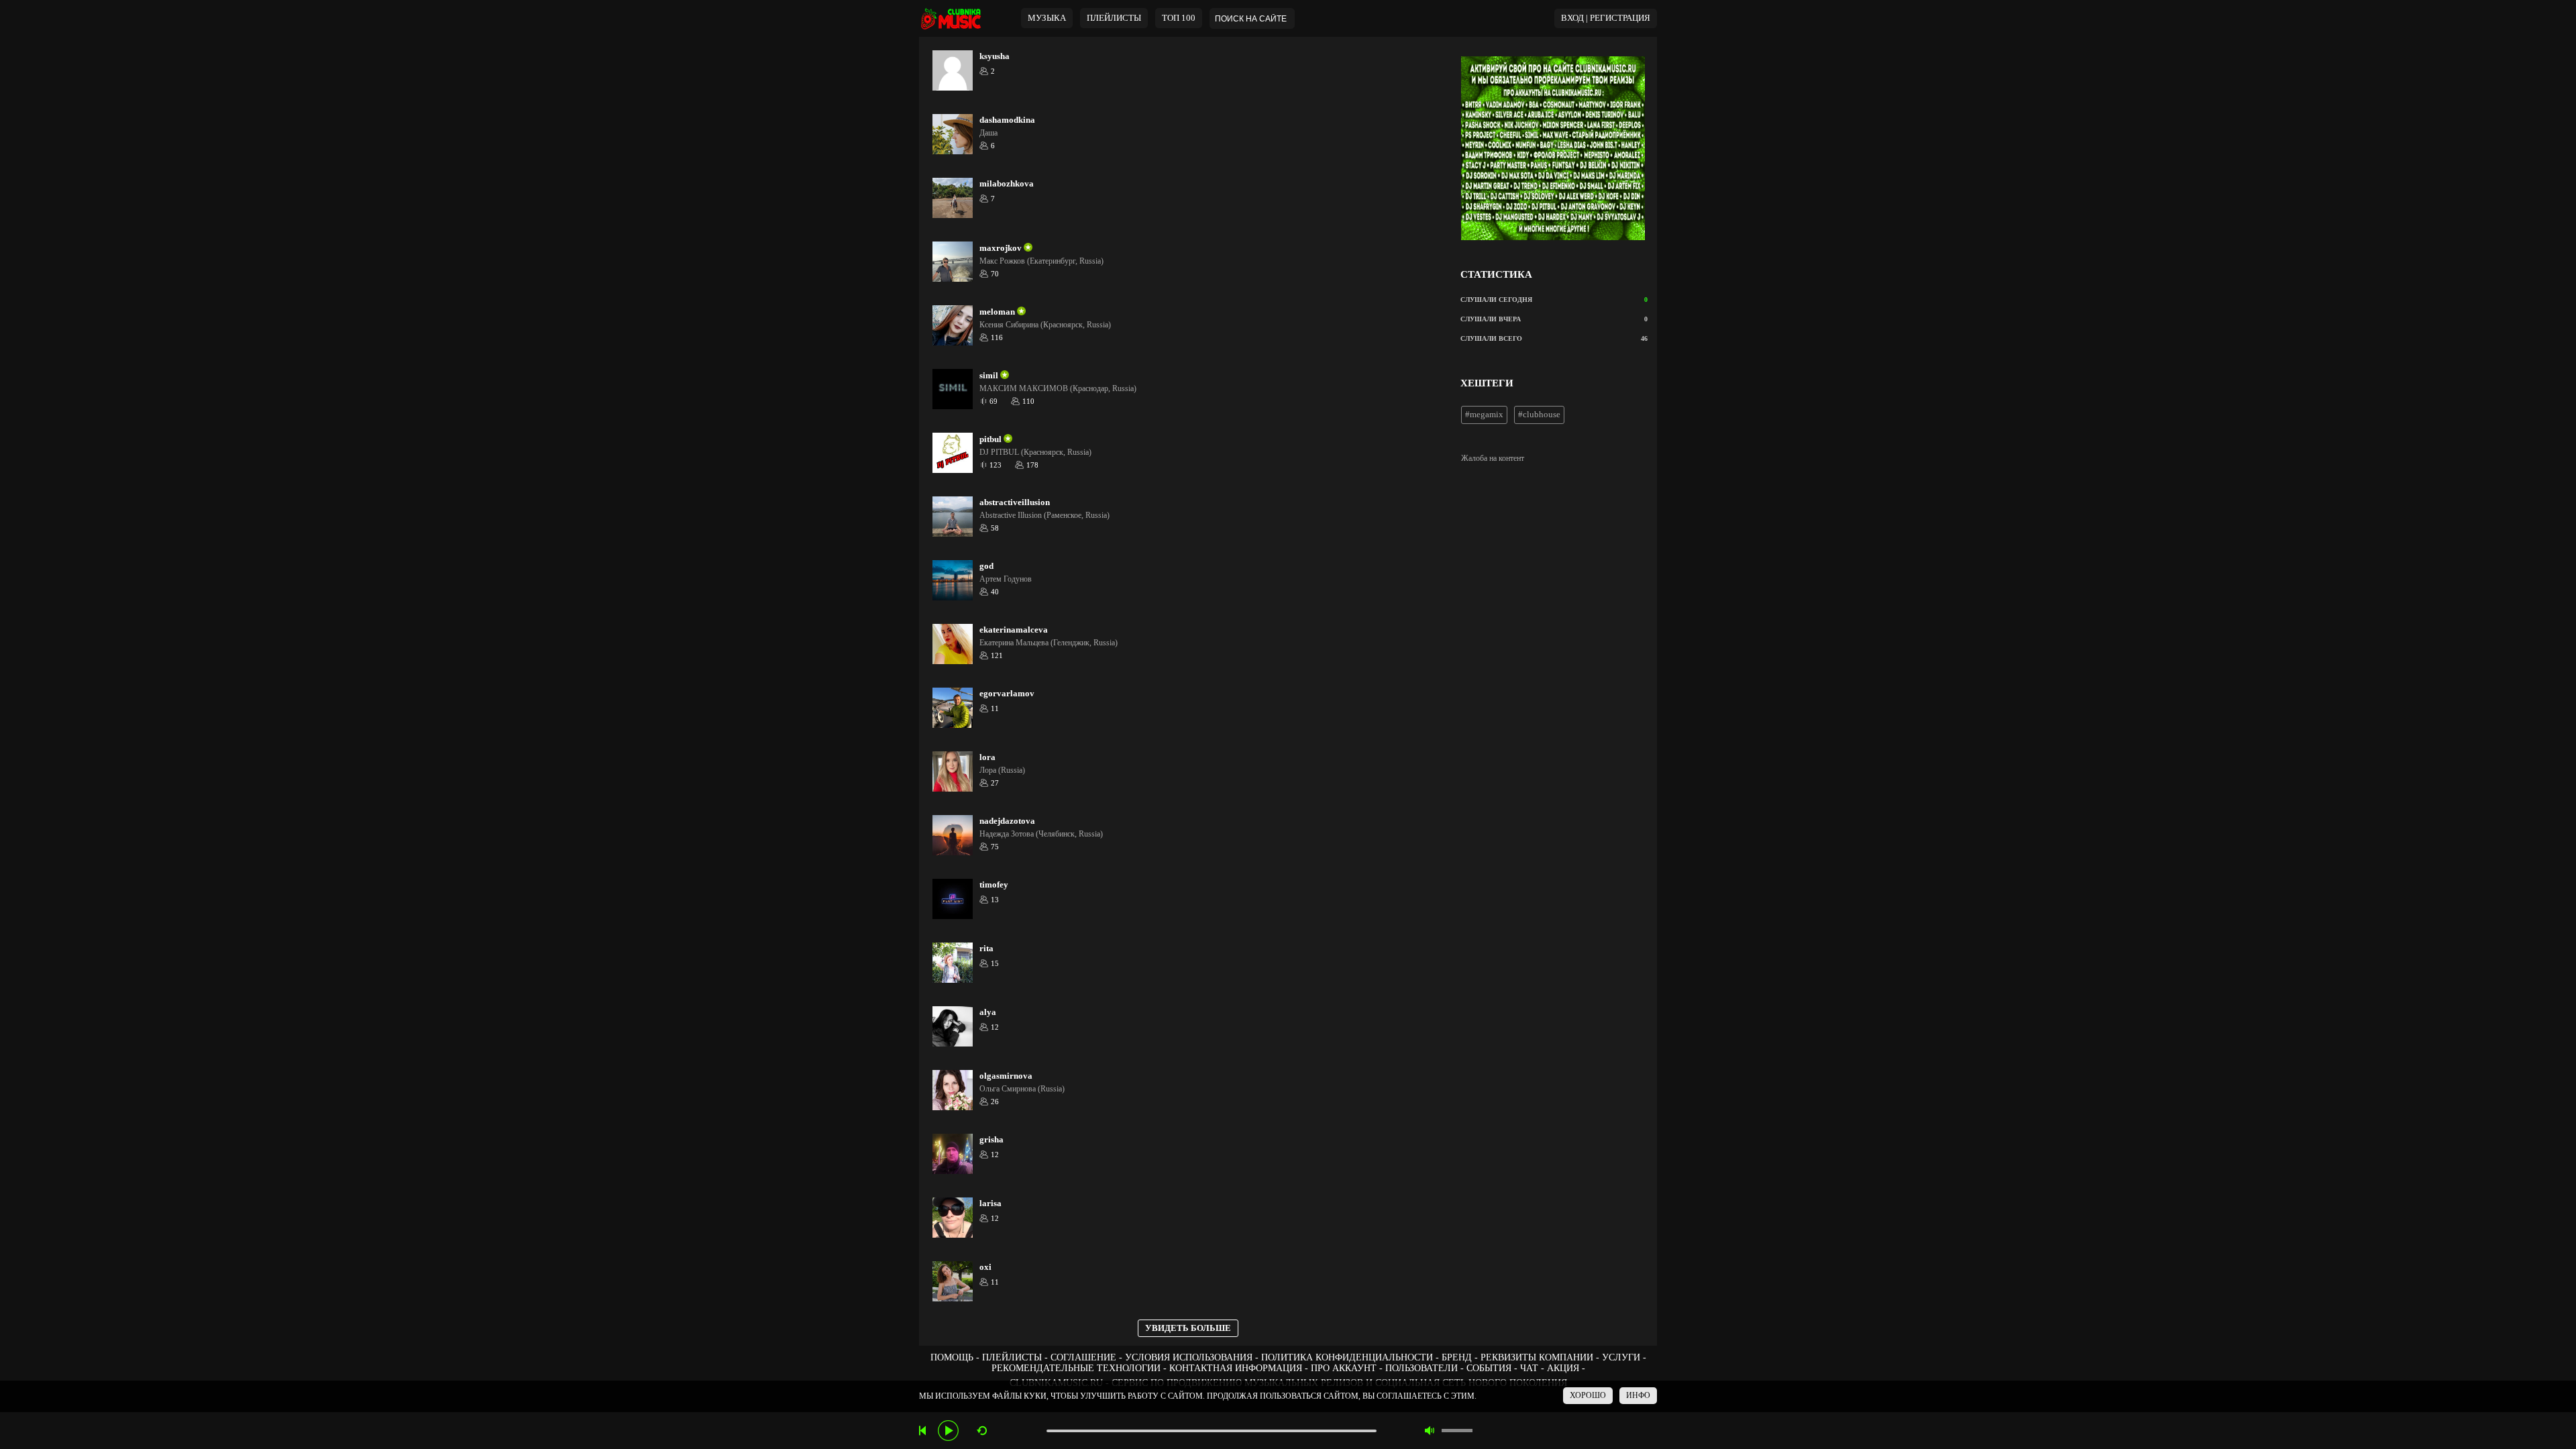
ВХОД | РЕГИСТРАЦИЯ (1606, 18)
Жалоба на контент (1493, 458)
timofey (994, 885)
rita (986, 949)
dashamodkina (1007, 120)
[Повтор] (982, 1431)
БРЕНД (1457, 1357)
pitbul (990, 439)
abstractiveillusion (1015, 502)
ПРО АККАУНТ (1344, 1368)
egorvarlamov (1007, 694)
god (986, 566)
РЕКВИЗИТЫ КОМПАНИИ (1537, 1357)
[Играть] (948, 1431)
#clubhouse (1539, 415)
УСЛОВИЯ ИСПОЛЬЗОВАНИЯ (1189, 1357)
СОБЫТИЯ (1489, 1368)
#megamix (1484, 415)
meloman (997, 312)
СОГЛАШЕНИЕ (1083, 1357)
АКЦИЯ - (1566, 1368)
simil (989, 376)
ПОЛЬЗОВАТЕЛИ (1421, 1368)
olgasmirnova (1006, 1076)
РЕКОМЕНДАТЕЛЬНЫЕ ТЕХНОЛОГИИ (1076, 1368)
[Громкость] (1457, 1431)
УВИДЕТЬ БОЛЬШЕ (1188, 1328)
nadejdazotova (1007, 821)
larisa (990, 1203)
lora (987, 757)
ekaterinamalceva (1014, 630)
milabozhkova (1007, 184)
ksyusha (995, 56)
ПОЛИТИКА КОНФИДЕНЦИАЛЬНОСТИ (1347, 1357)
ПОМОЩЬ (952, 1357)
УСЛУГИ (1621, 1357)
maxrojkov (1001, 248)
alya (988, 1012)
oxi (985, 1267)
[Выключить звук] (1430, 1431)
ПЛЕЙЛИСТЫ (1012, 1357)
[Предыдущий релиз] (924, 1431)
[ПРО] (1027, 248)
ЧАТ (1529, 1368)
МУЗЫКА (1047, 18)
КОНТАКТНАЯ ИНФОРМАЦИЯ (1236, 1368)
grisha (991, 1140)
